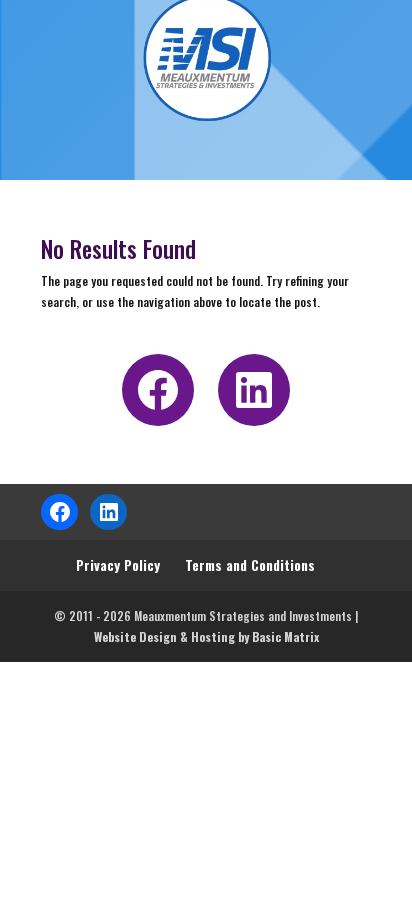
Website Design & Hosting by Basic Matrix (206, 636)
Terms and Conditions (250, 564)
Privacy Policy (118, 564)
